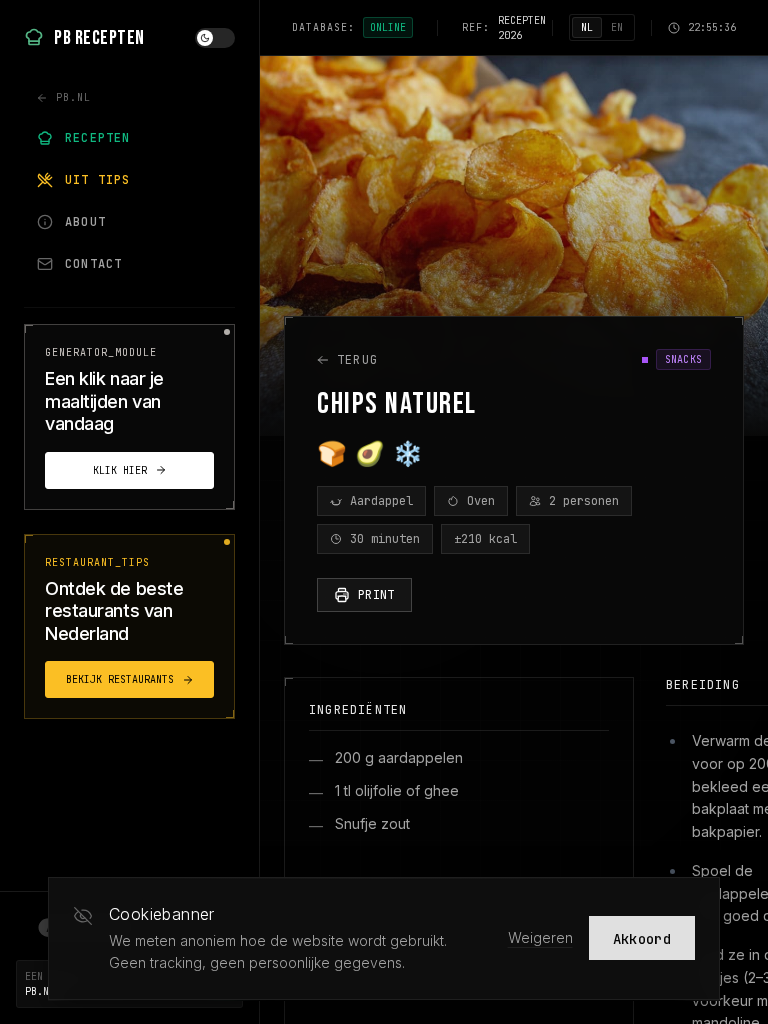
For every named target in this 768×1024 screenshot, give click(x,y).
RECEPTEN (98, 138)
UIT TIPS (98, 180)
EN (617, 27)
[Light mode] (215, 38)
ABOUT (85, 222)
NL (587, 27)
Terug (357, 360)
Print (376, 595)
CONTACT (93, 264)
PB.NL (73, 97)
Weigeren (540, 937)
